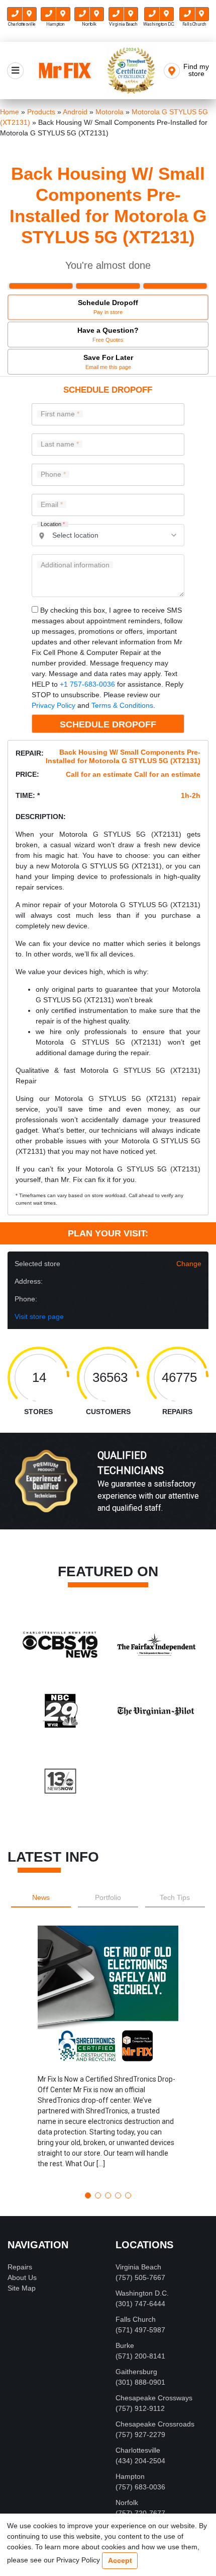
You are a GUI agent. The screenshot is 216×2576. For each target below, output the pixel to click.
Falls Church (136, 2319)
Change (189, 1264)
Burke (125, 2345)
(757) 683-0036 (140, 2487)
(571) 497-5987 (140, 2330)
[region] (108, 1492)
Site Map (22, 2288)
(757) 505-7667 (140, 2277)
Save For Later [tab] (108, 362)
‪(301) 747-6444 (140, 2304)
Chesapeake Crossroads (155, 2424)
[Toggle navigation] (15, 71)
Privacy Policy (53, 705)
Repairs (20, 2267)
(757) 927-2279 (140, 2435)
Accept (120, 2560)
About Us (22, 2277)
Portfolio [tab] (108, 1897)
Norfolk (127, 2503)
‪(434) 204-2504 (140, 2461)
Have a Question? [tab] (108, 335)
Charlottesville (138, 2450)
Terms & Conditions (122, 705)
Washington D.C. (142, 2293)
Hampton (130, 2476)
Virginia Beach (138, 2267)
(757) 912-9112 (140, 2408)
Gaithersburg (136, 2372)
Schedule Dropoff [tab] (108, 307)
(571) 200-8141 (140, 2356)
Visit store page (39, 1316)
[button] (108, 2055)
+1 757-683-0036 (87, 684)
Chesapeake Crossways (154, 2398)
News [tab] (41, 1897)
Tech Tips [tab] (175, 1897)
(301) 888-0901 (140, 2382)
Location (53, 524)
